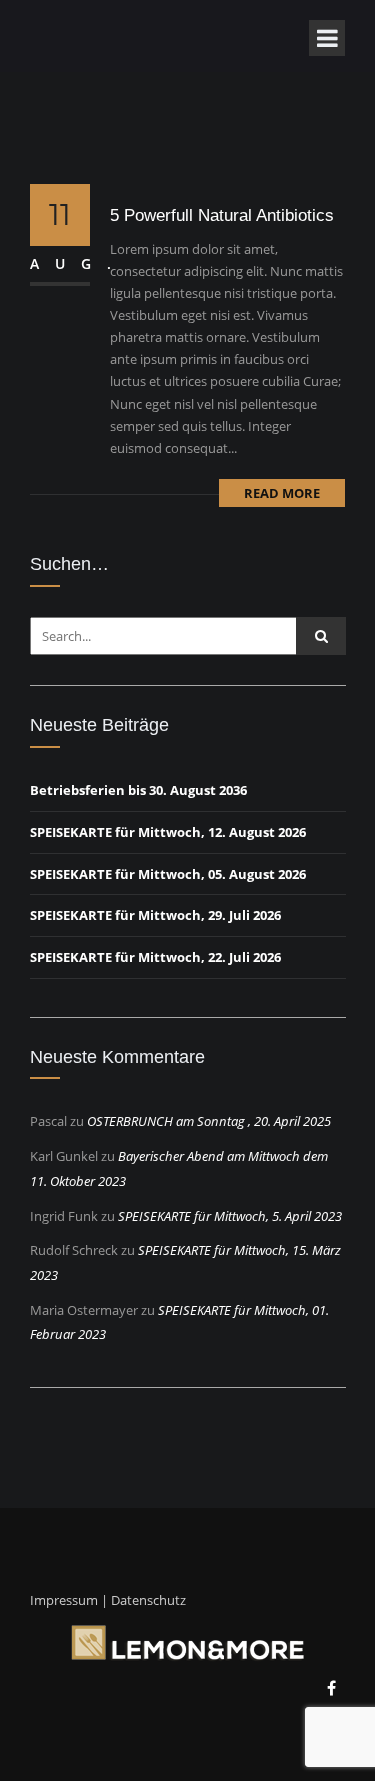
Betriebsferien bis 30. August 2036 (138, 790)
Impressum (64, 1600)
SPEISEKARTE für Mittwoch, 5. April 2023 (230, 1216)
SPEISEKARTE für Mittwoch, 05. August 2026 (168, 874)
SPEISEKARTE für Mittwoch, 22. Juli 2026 (155, 957)
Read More (282, 493)
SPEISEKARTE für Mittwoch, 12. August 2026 (168, 832)
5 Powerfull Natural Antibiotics (222, 215)
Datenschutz (148, 1600)
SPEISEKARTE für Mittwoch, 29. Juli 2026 (155, 915)
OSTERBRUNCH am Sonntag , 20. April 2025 (209, 1121)
